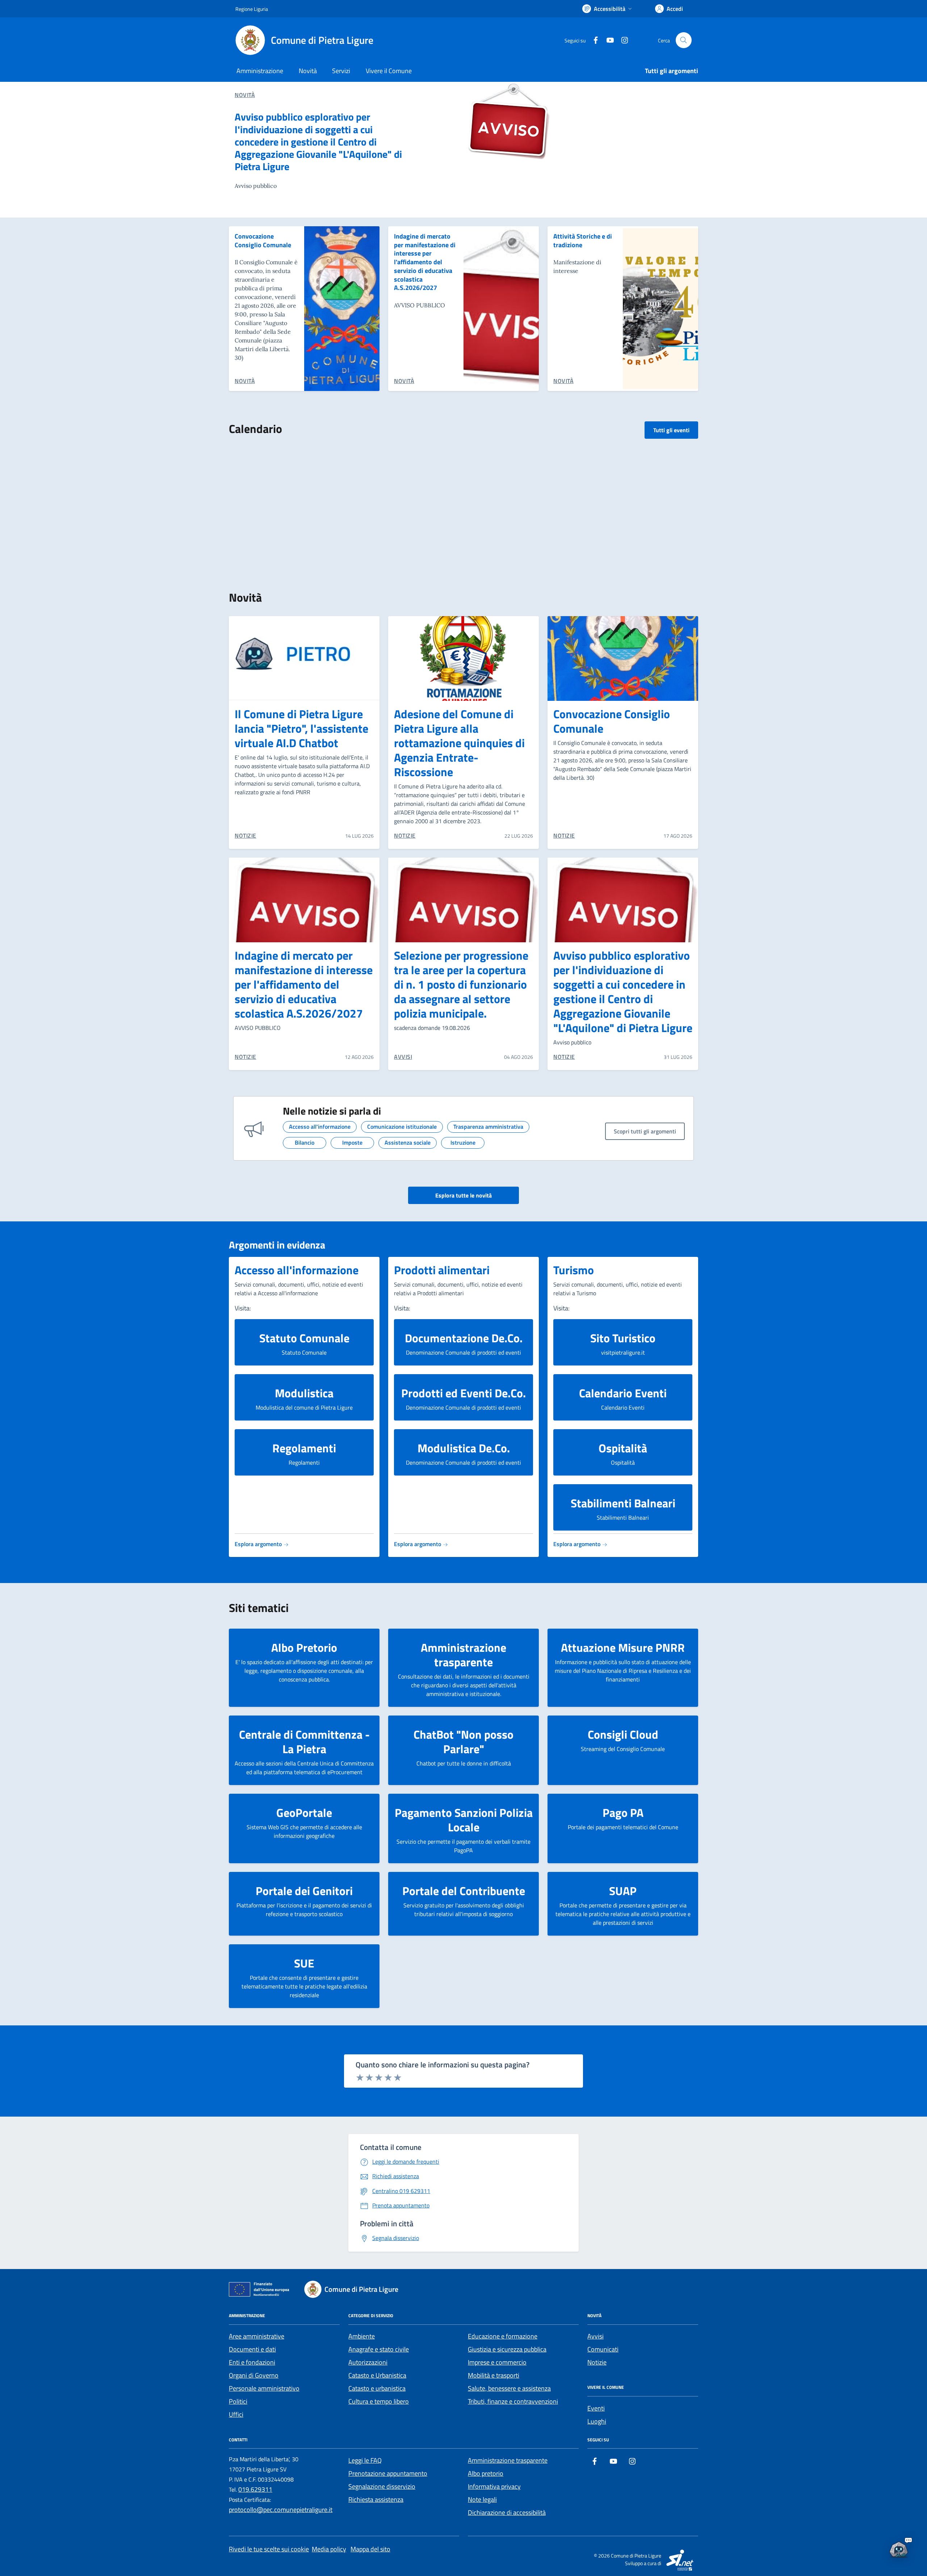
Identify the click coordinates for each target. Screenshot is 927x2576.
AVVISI (403, 1057)
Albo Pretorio (304, 1647)
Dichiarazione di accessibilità (507, 2512)
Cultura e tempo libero (379, 2401)
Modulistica (304, 1393)
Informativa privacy (494, 2486)
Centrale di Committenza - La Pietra (304, 1742)
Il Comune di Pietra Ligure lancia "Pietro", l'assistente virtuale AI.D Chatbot (301, 728)
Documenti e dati (252, 2349)
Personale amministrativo (264, 2388)
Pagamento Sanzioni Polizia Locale (464, 1820)
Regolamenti (304, 1448)
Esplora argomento (259, 1544)
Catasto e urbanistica (377, 2388)
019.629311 (255, 2489)
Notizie (597, 2362)
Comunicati (603, 2349)
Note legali (482, 2499)
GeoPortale (304, 1813)
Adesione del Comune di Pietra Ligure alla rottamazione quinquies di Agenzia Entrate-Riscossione (459, 743)
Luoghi (597, 2421)
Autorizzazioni (368, 2362)
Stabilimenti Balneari (623, 1503)
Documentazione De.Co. (464, 1338)
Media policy (329, 2549)
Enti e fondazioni (252, 2362)
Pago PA (623, 1813)
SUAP (623, 1891)
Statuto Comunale (304, 1338)
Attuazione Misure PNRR (623, 1647)
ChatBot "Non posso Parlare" (463, 1742)
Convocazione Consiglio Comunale (263, 241)
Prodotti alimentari (442, 1270)
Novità (308, 71)
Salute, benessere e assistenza (509, 2388)
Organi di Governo (254, 2375)
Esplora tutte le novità (463, 1195)
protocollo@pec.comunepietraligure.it (281, 2510)
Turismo (574, 1270)
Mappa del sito (370, 2549)
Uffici (236, 2414)
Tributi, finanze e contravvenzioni (513, 2401)
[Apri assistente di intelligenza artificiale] (899, 2548)
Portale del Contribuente (464, 1891)
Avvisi (595, 2336)
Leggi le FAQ (365, 2460)
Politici (238, 2401)
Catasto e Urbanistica (377, 2375)
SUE (304, 1963)
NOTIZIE (246, 835)
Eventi (596, 2408)
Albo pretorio (486, 2473)
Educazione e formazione (503, 2336)
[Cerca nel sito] (684, 40)
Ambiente (362, 2336)
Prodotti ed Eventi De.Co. (463, 1393)
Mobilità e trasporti (494, 2375)
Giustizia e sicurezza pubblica (507, 2349)
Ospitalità (623, 1448)
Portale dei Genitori (304, 1891)
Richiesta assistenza (376, 2499)
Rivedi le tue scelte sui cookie (269, 2549)
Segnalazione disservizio (382, 2486)
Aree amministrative (257, 2336)
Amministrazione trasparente (463, 1655)
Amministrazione (260, 71)
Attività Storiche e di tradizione (583, 241)
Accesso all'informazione (297, 1270)
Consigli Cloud (623, 1734)
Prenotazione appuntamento (388, 2473)
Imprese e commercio (497, 2362)
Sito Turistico (623, 1338)
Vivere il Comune (389, 71)
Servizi (341, 71)
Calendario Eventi (623, 1393)
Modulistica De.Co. (464, 1448)
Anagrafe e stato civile (379, 2349)
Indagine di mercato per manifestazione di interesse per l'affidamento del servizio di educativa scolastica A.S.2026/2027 (425, 262)
